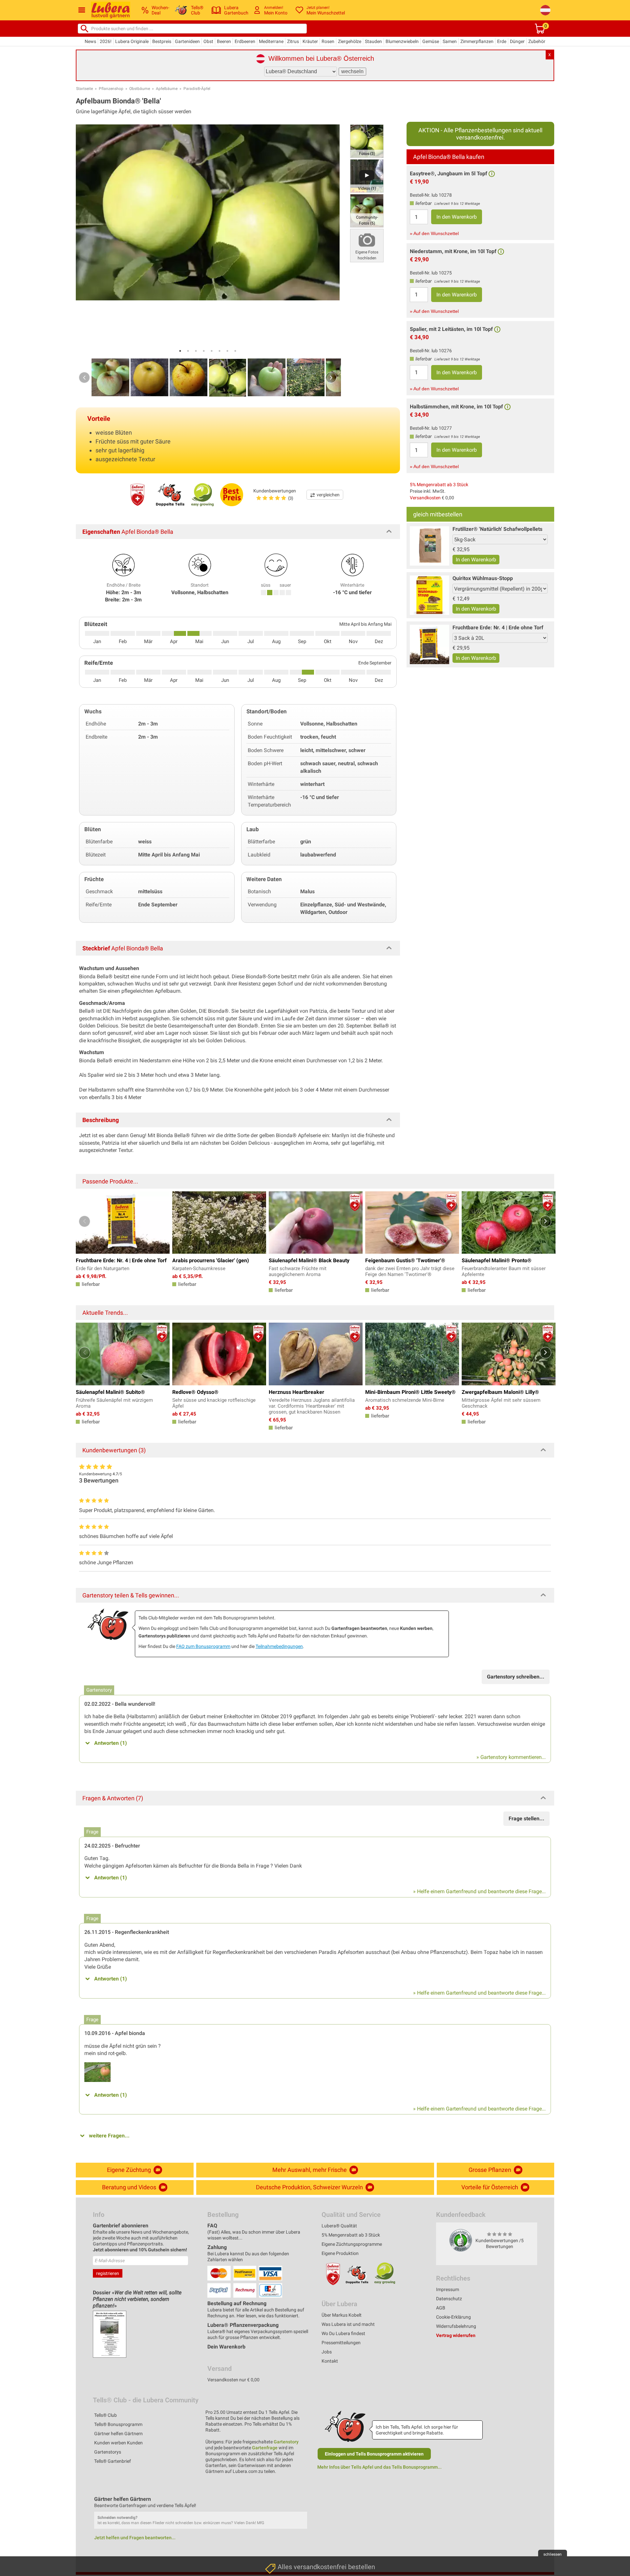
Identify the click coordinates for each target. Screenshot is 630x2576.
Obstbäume (140, 89)
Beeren (224, 41)
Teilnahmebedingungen (279, 1646)
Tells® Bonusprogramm (118, 2424)
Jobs (327, 2352)
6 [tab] (220, 351)
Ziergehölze (350, 41)
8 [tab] (235, 351)
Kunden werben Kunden (118, 2443)
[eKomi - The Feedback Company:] (461, 2240)
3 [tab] (196, 351)
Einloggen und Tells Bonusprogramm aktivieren (374, 2454)
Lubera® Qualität (339, 2226)
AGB (441, 2308)
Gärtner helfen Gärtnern (118, 2434)
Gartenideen (187, 41)
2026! (106, 41)
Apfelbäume (167, 89)
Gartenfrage (265, 2448)
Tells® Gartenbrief (113, 2461)
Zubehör (537, 41)
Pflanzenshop (111, 89)
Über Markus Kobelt (342, 2315)
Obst (208, 41)
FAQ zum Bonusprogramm (203, 1646)
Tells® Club (105, 2415)
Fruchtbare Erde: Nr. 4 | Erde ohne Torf (498, 628)
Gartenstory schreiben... (516, 1677)
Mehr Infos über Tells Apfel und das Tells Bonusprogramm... (379, 2467)
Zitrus (293, 41)
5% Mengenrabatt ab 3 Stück (439, 485)
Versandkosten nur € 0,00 (233, 2380)
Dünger (517, 41)
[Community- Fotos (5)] (367, 210)
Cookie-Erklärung (453, 2317)
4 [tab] (204, 351)
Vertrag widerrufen (456, 2335)
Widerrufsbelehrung (456, 2326)
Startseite (84, 89)
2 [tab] (188, 351)
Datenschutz (449, 2299)
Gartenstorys (108, 2452)
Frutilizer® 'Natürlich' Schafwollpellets (497, 529)
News (90, 41)
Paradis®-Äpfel (197, 89)
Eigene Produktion (340, 2253)
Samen (450, 41)
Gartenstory (286, 2442)
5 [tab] (212, 351)
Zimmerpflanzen (477, 41)
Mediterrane (271, 41)
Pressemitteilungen (341, 2343)
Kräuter (310, 41)
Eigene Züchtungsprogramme (352, 2244)
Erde (502, 41)
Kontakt (330, 2361)
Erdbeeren (245, 41)
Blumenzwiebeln (402, 41)
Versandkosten (425, 498)
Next (331, 378)
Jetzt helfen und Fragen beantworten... (135, 2538)
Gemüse (431, 41)
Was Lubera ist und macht (348, 2324)
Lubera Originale (132, 41)
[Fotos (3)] (367, 141)
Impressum (448, 2289)
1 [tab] (180, 351)
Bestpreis (162, 41)
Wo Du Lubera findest (343, 2333)
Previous (84, 378)
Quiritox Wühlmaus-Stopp (483, 578)
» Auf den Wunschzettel (434, 233)
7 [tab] (227, 351)
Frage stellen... (526, 1818)
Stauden (373, 41)
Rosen (328, 41)
